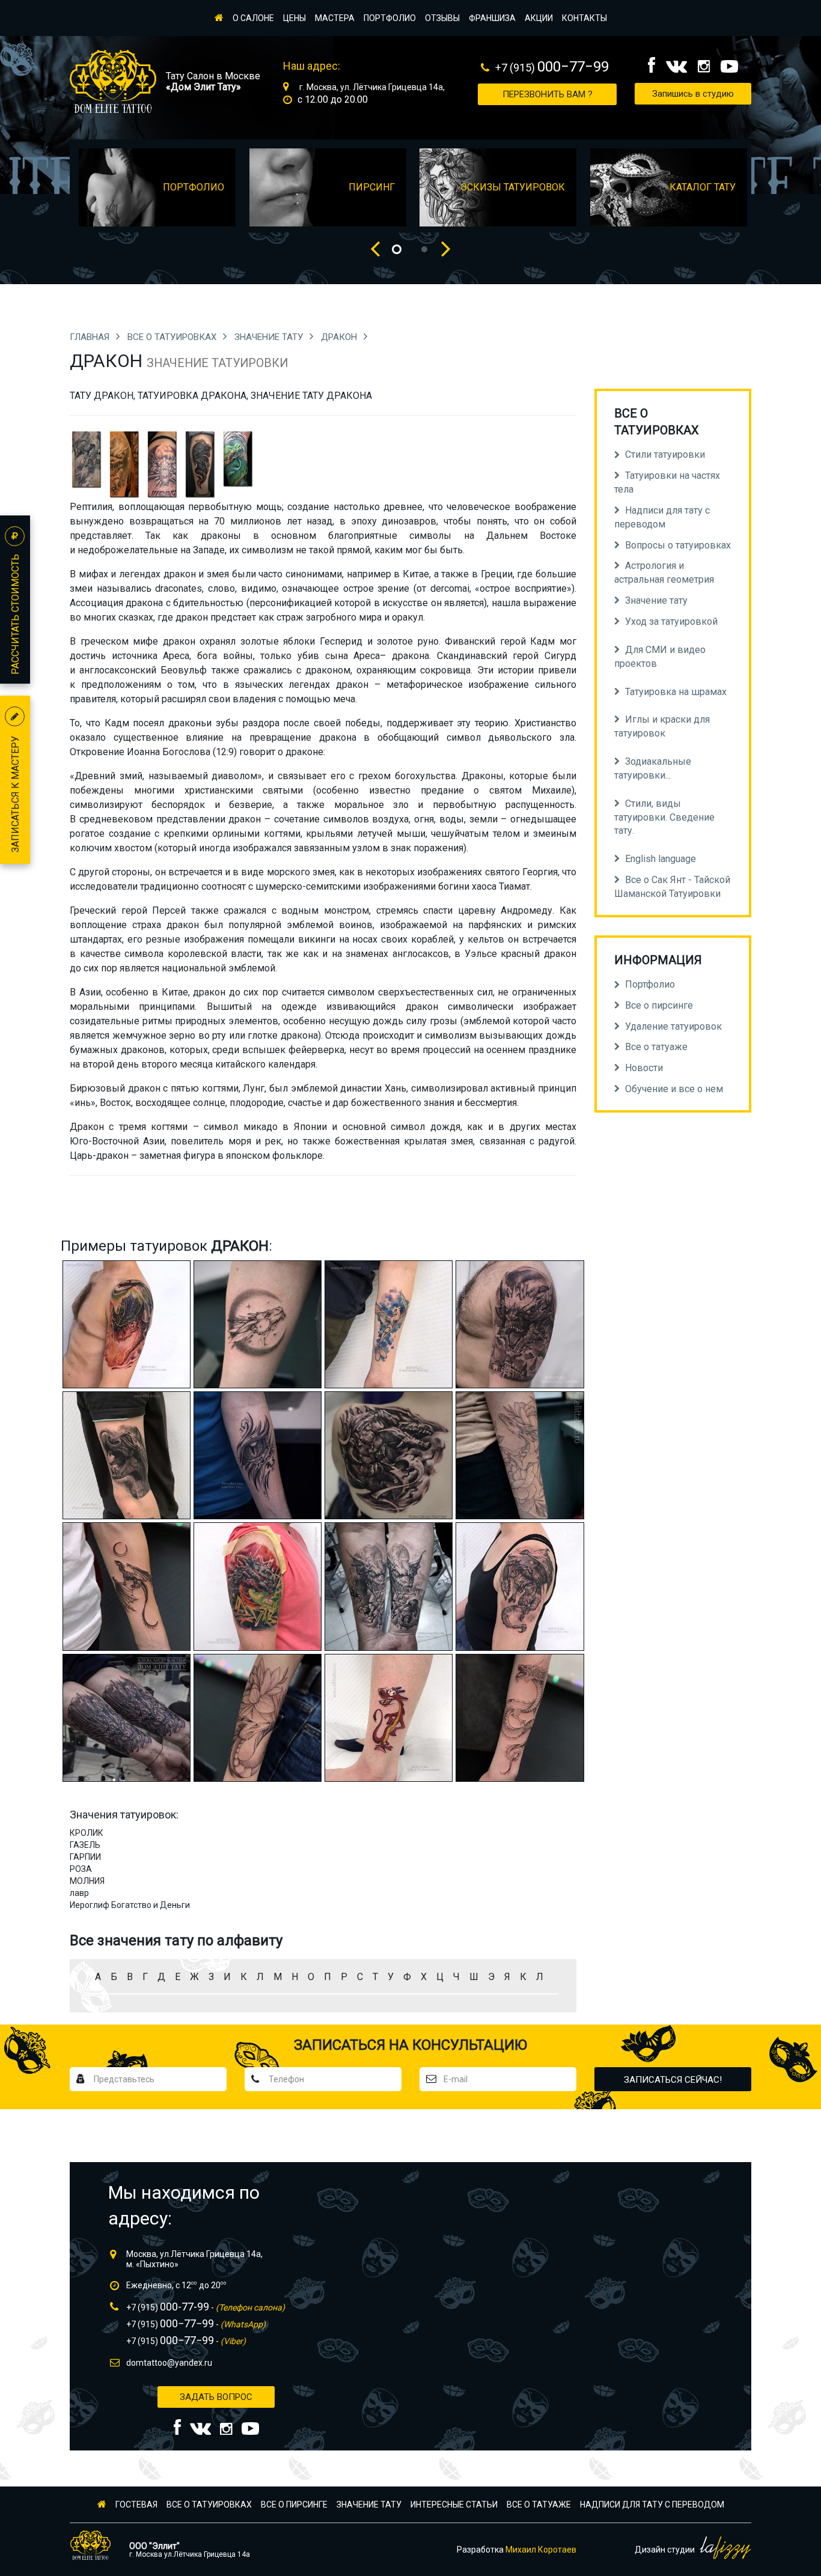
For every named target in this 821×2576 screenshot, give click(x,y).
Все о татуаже (539, 2505)
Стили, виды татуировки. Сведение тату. (664, 817)
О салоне (253, 18)
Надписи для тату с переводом (652, 2505)
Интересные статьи (454, 2505)
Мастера (335, 18)
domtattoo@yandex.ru (169, 2363)
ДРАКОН (340, 337)
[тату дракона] (86, 463)
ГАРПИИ (85, 1857)
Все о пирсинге (294, 2505)
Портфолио (390, 18)
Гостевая (136, 2505)
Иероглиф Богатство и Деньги (130, 1905)
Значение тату (270, 337)
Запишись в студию (693, 94)
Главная (91, 337)
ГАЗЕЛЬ (85, 1845)
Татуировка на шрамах (676, 692)
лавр (79, 1893)
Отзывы (442, 18)
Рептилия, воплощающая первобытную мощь (176, 507)
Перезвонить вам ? (548, 94)
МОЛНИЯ (87, 1881)
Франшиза (492, 18)
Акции (539, 18)
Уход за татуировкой (671, 621)
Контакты (584, 18)
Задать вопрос (216, 2397)
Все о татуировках (173, 337)
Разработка (517, 2550)
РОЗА (81, 1869)
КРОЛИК (87, 1833)
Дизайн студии (666, 2550)
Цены (295, 18)
